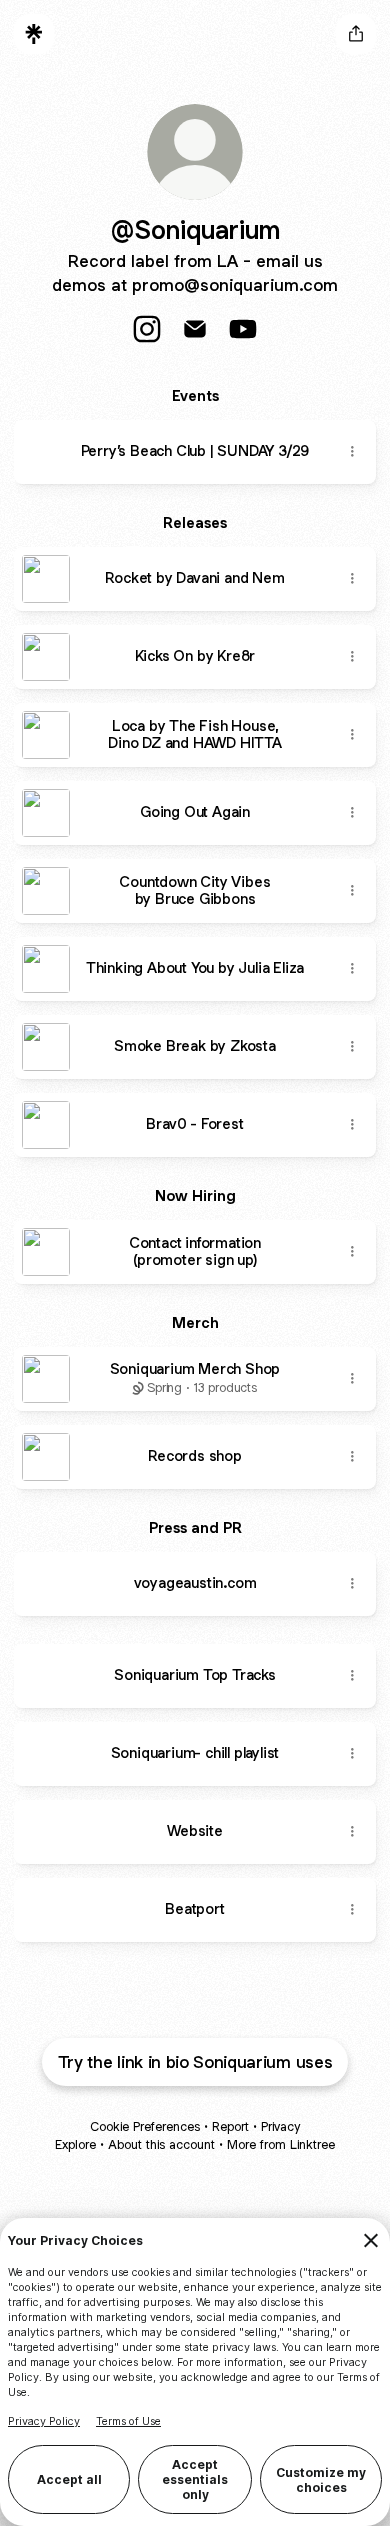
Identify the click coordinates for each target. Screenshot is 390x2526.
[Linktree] (34, 34)
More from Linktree (281, 2144)
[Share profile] (356, 34)
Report (230, 2126)
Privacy (280, 2126)
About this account (161, 2144)
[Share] (352, 452)
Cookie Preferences (145, 2126)
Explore (75, 2144)
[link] (147, 329)
